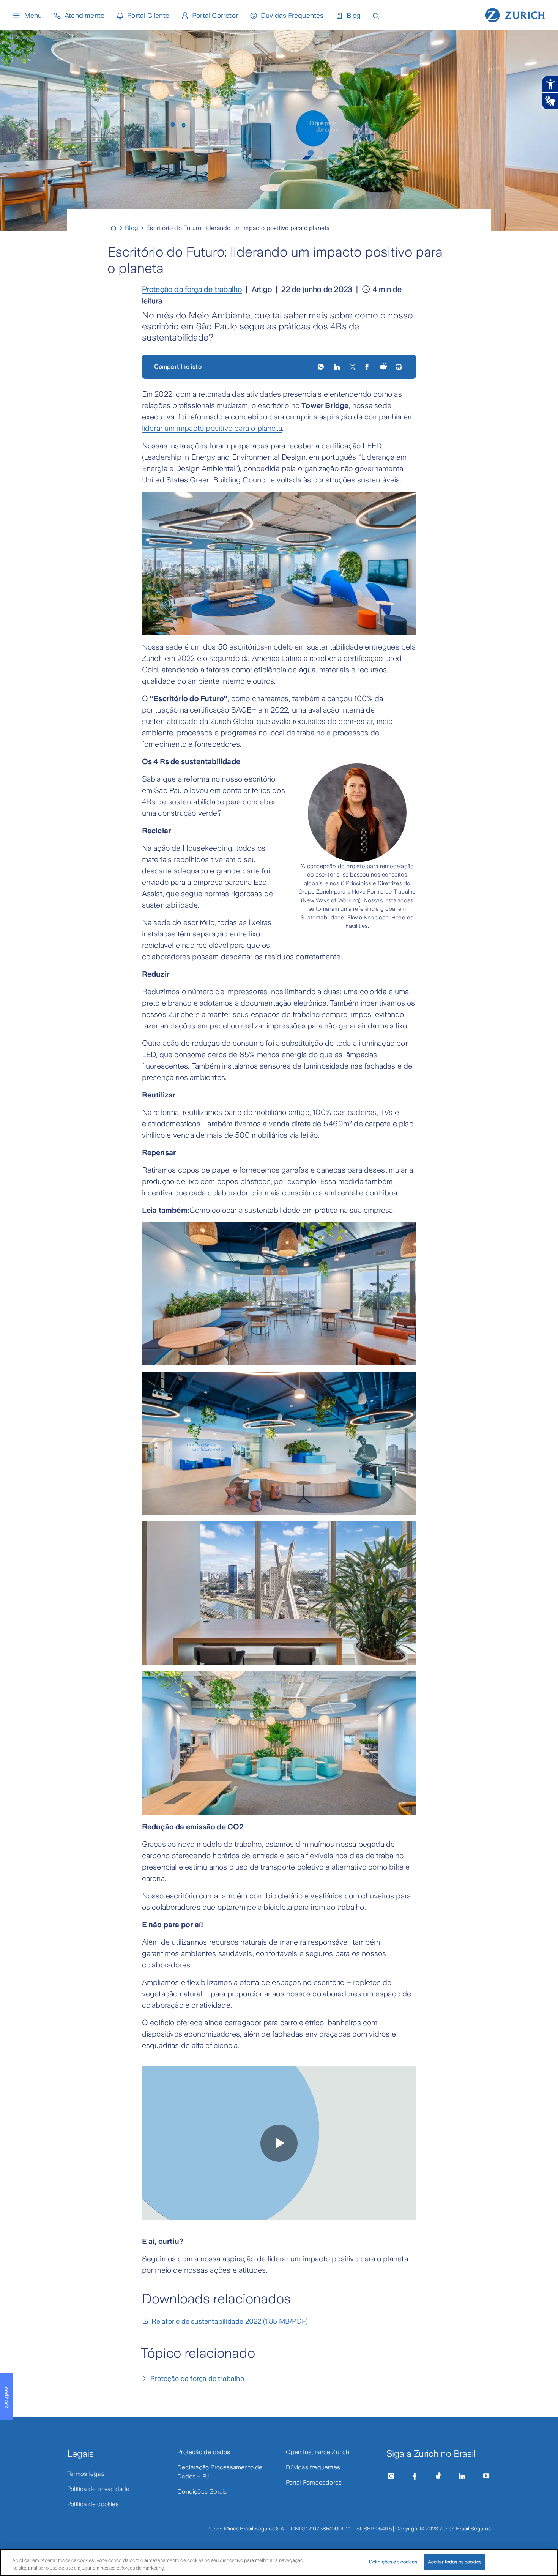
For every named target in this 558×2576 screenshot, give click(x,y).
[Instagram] (391, 2476)
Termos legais (86, 2474)
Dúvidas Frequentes (292, 16)
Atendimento (84, 16)
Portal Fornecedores (314, 2482)
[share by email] (399, 367)
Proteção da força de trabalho (192, 289)
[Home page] (515, 14)
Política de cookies (93, 2504)
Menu (33, 16)
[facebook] (368, 367)
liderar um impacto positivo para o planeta (212, 428)
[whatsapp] (321, 367)
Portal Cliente (148, 16)
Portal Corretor (215, 16)
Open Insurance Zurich (318, 2452)
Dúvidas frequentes (313, 2467)
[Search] (376, 15)
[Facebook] (415, 2476)
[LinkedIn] (338, 367)
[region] (279, 2563)
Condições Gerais (202, 2492)
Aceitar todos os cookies (455, 2562)
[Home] (117, 228)
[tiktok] (438, 2476)
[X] (353, 367)
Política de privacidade (99, 2489)
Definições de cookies (393, 2562)
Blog (354, 16)
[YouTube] (486, 2476)
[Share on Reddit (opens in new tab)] (383, 367)
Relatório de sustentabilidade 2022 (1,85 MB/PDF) (230, 2321)
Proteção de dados (204, 2452)
